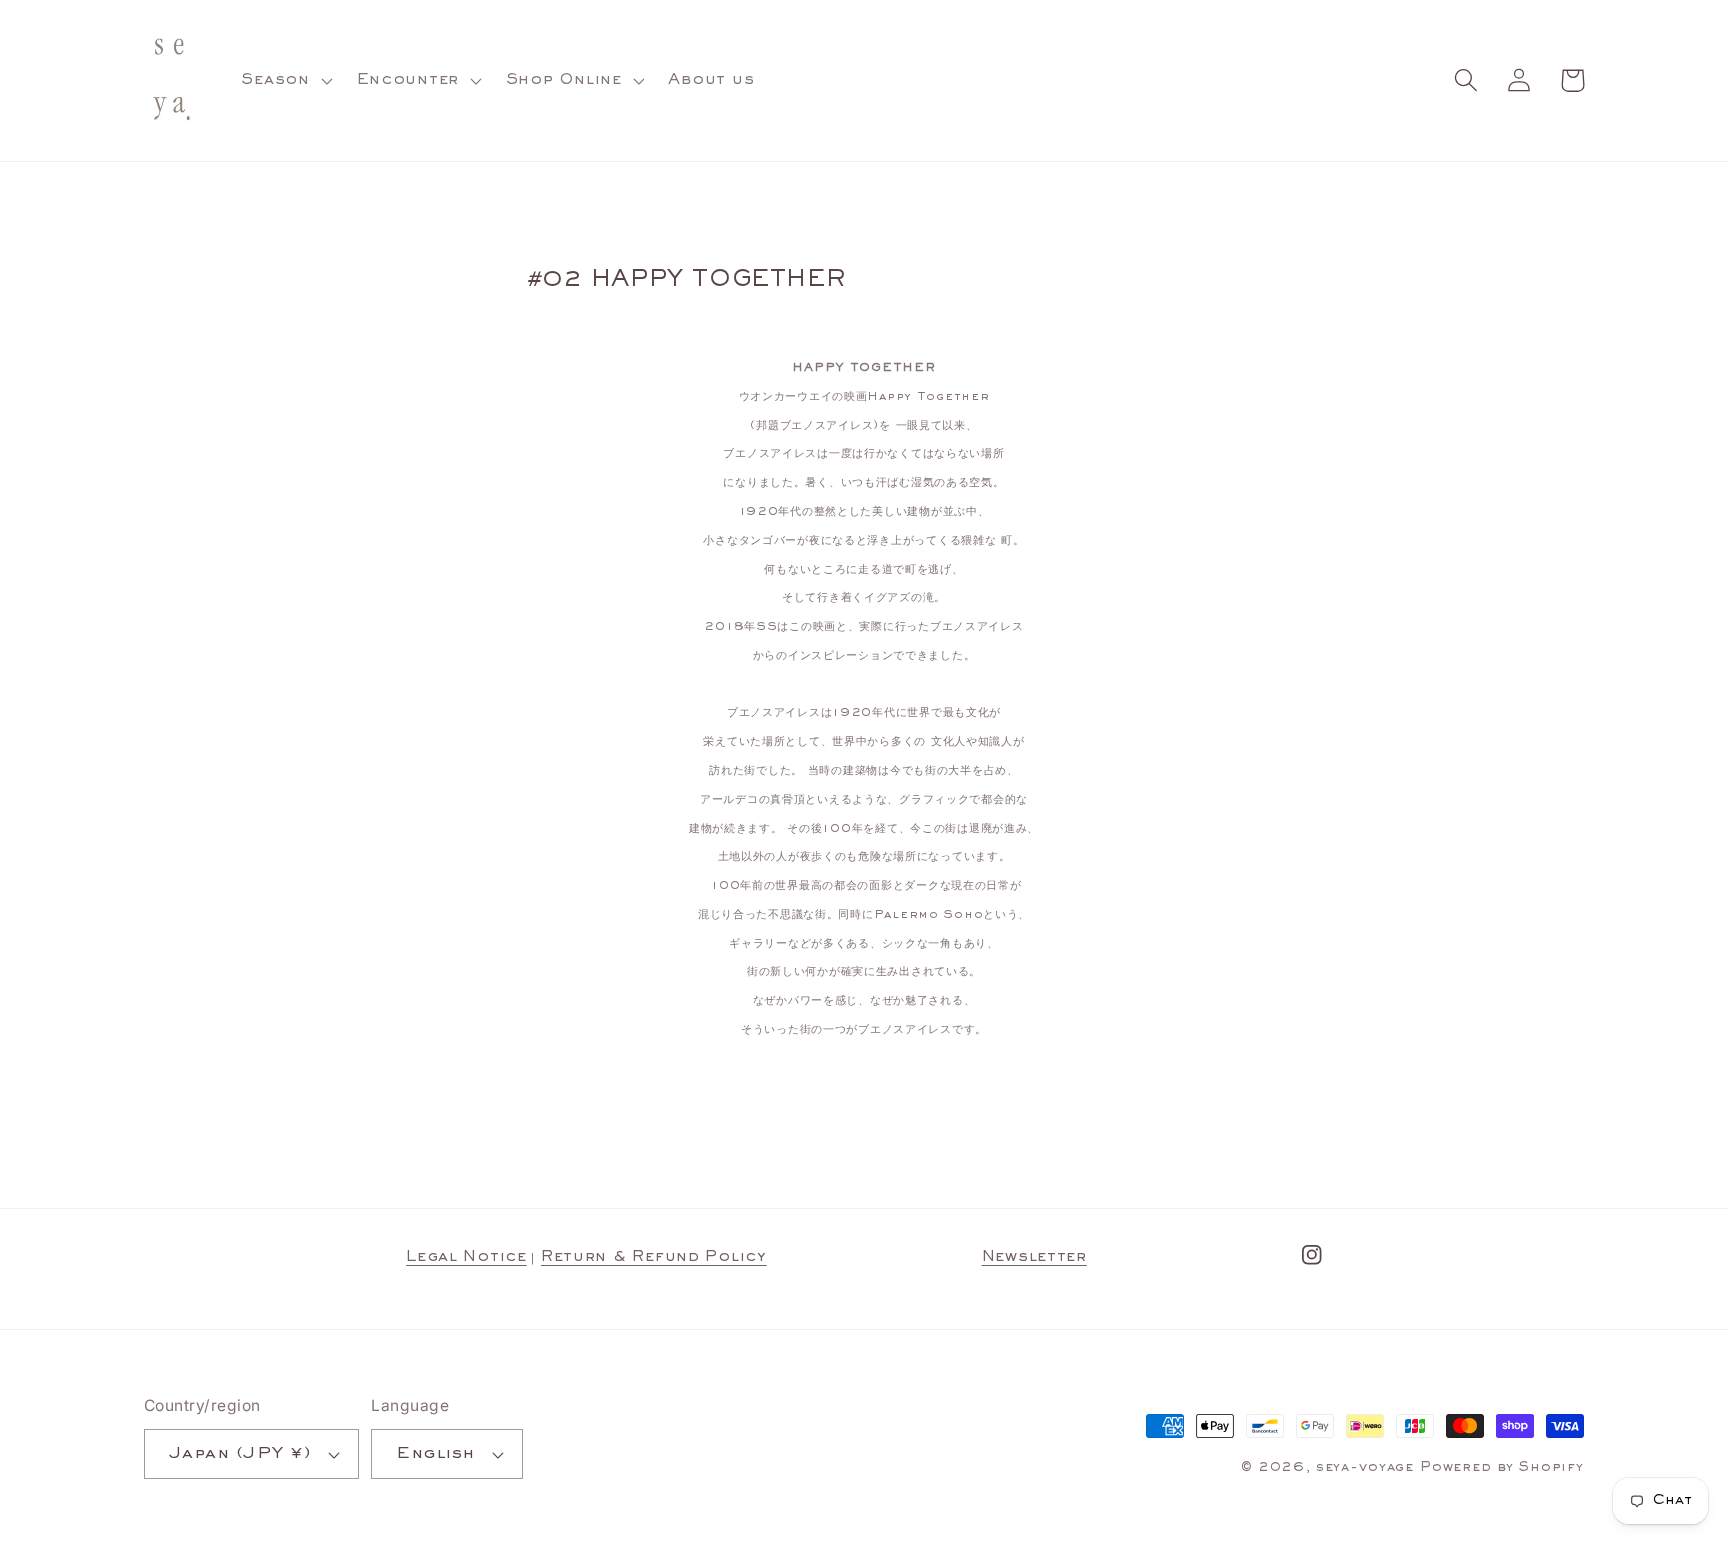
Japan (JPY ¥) (240, 1454)
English (435, 1454)
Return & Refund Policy (654, 1257)
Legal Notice (466, 1257)
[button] (284, 80)
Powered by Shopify (1502, 1468)
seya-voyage (1365, 1468)
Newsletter (1034, 1257)
